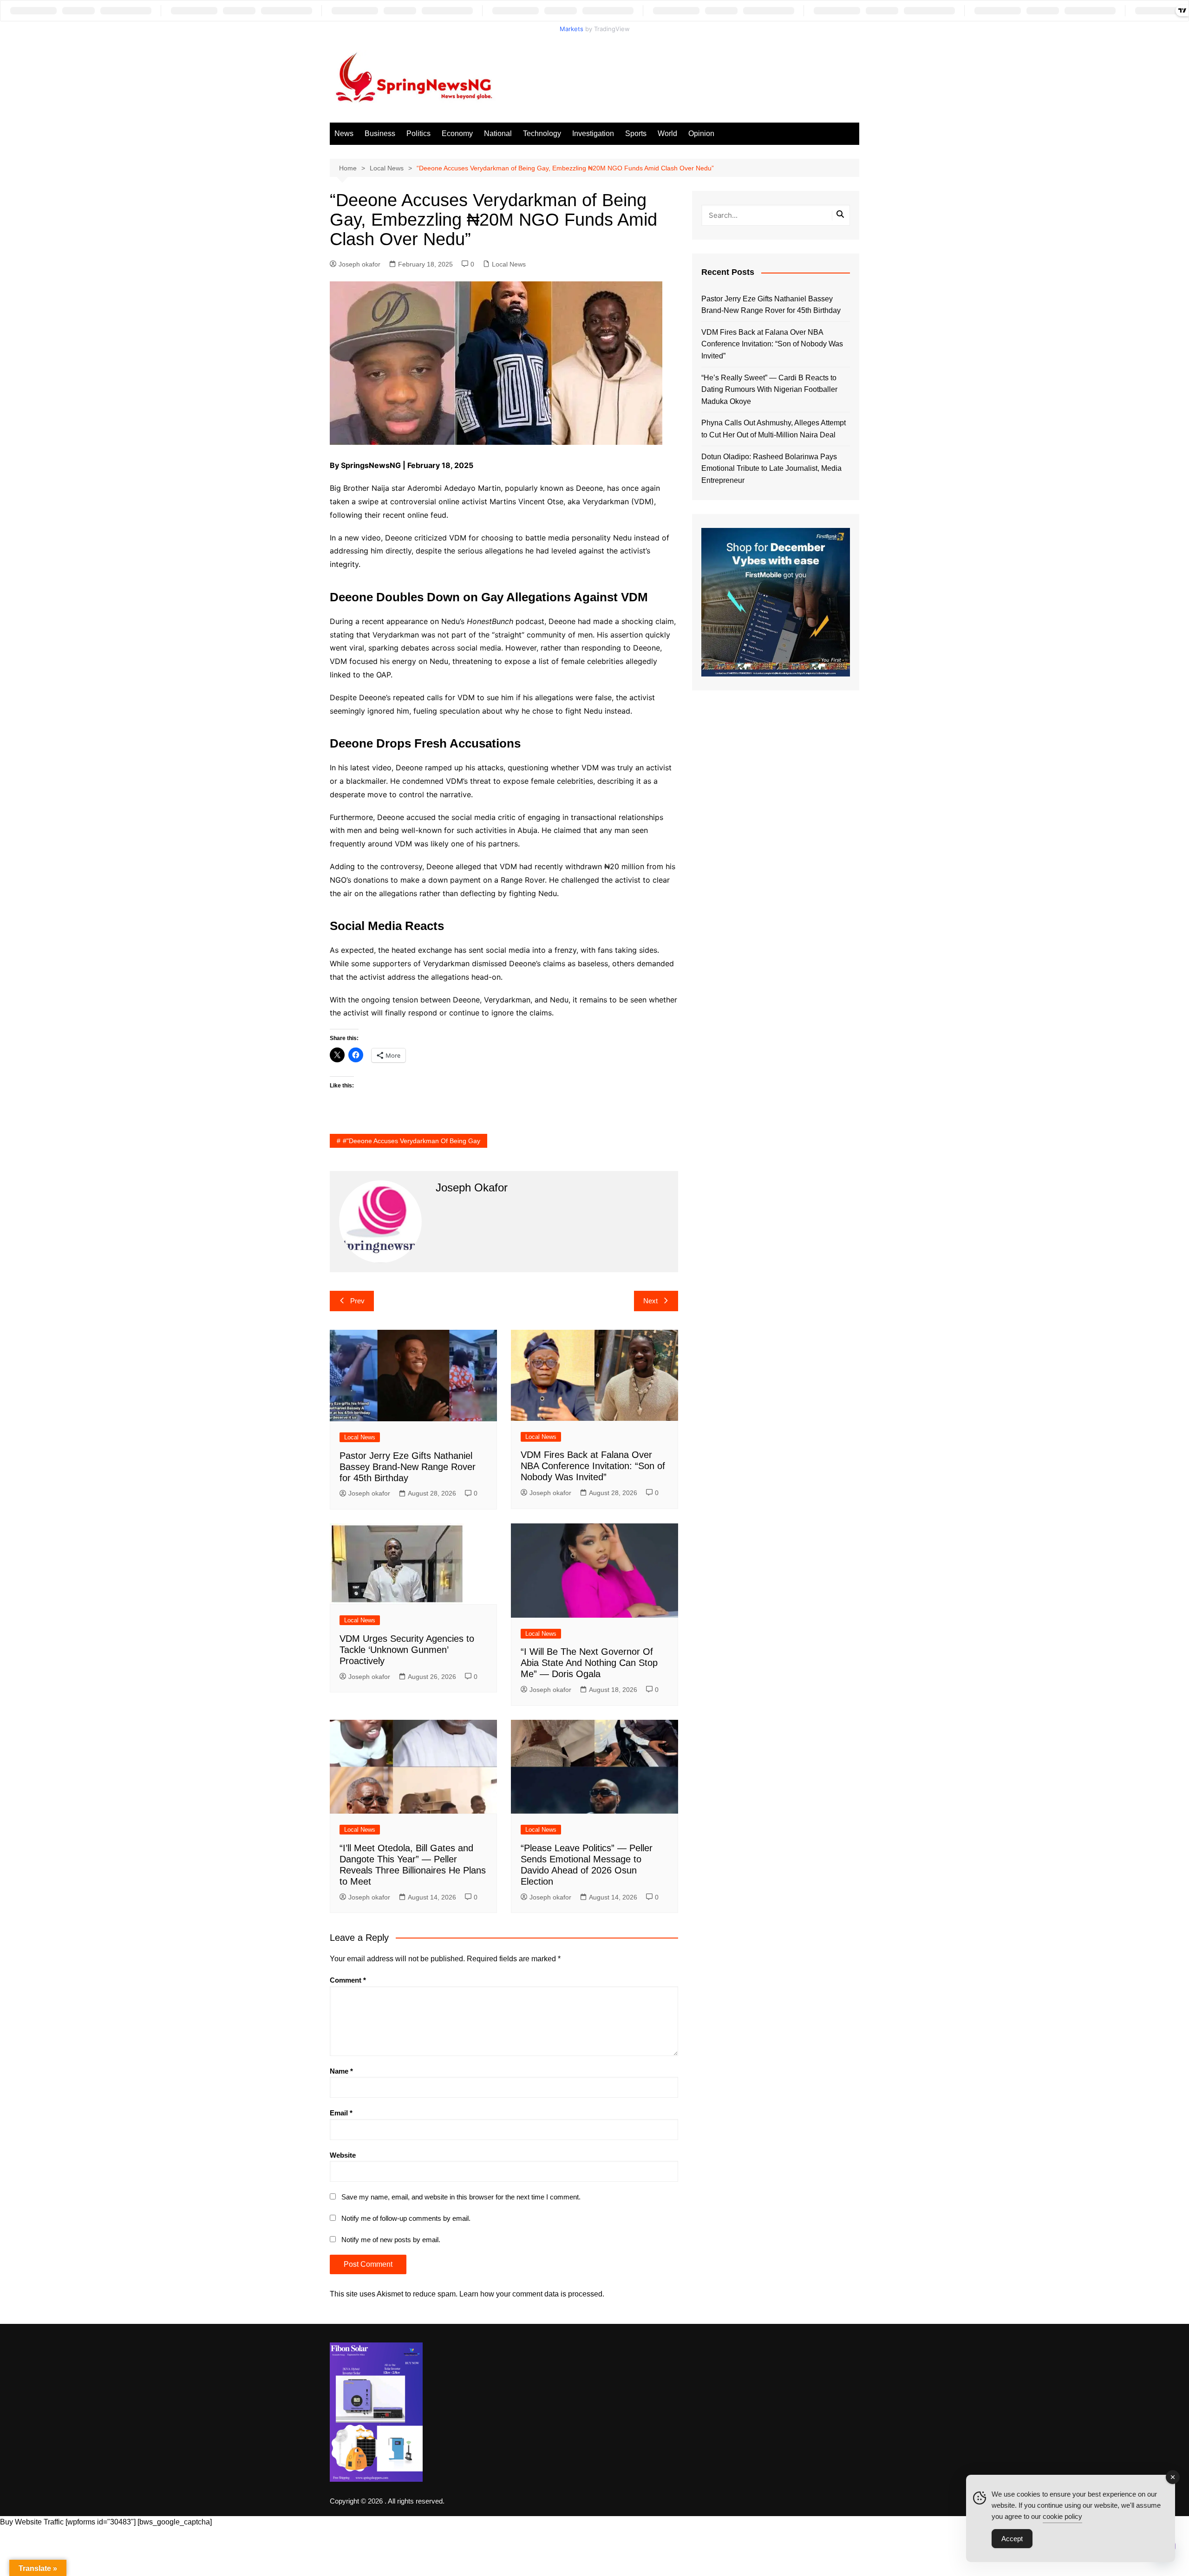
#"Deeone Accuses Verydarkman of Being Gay (412, 1141)
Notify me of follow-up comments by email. (406, 2218)
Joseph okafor (359, 264)
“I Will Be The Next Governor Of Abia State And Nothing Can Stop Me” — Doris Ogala (589, 1663)
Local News (509, 264)
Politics (418, 133)
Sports (636, 133)
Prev (357, 1301)
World (667, 133)
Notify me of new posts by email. (391, 2240)
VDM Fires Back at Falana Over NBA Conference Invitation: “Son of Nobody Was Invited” (593, 1466)
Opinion (701, 133)
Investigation (593, 133)
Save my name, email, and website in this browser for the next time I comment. (461, 2197)
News (344, 133)
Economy (457, 133)
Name (341, 2071)
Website (343, 2155)
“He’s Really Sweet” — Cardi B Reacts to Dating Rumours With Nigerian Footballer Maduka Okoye (769, 390)
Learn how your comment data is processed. (532, 2294)
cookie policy (1062, 2516)
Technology (542, 133)
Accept (1012, 2539)
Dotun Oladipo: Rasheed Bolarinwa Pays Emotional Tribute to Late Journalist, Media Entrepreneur (771, 468)
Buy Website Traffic (32, 2522)
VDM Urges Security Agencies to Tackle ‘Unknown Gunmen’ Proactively (407, 1650)
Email (341, 2113)
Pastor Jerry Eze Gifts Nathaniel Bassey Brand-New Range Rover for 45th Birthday (408, 1467)
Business (380, 133)
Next (650, 1301)
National (498, 133)
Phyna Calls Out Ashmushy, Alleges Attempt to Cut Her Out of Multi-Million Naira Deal (774, 429)
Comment (348, 1980)
